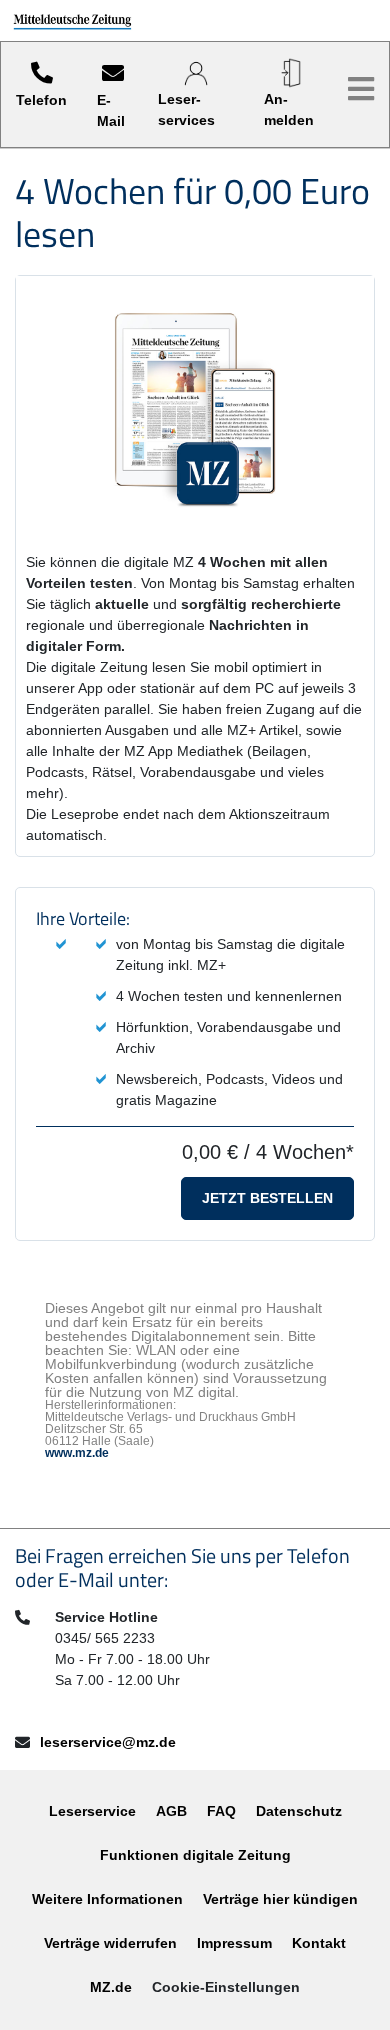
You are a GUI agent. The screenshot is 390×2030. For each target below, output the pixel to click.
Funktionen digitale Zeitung (195, 1855)
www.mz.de (77, 1453)
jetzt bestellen (267, 1198)
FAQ (221, 1811)
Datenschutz (299, 1811)
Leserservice (92, 1811)
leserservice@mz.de (108, 1742)
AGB (171, 1811)
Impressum (234, 1943)
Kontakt (319, 1943)
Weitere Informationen (107, 1899)
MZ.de (111, 1987)
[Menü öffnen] (361, 89)
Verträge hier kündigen (280, 1899)
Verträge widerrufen (110, 1943)
